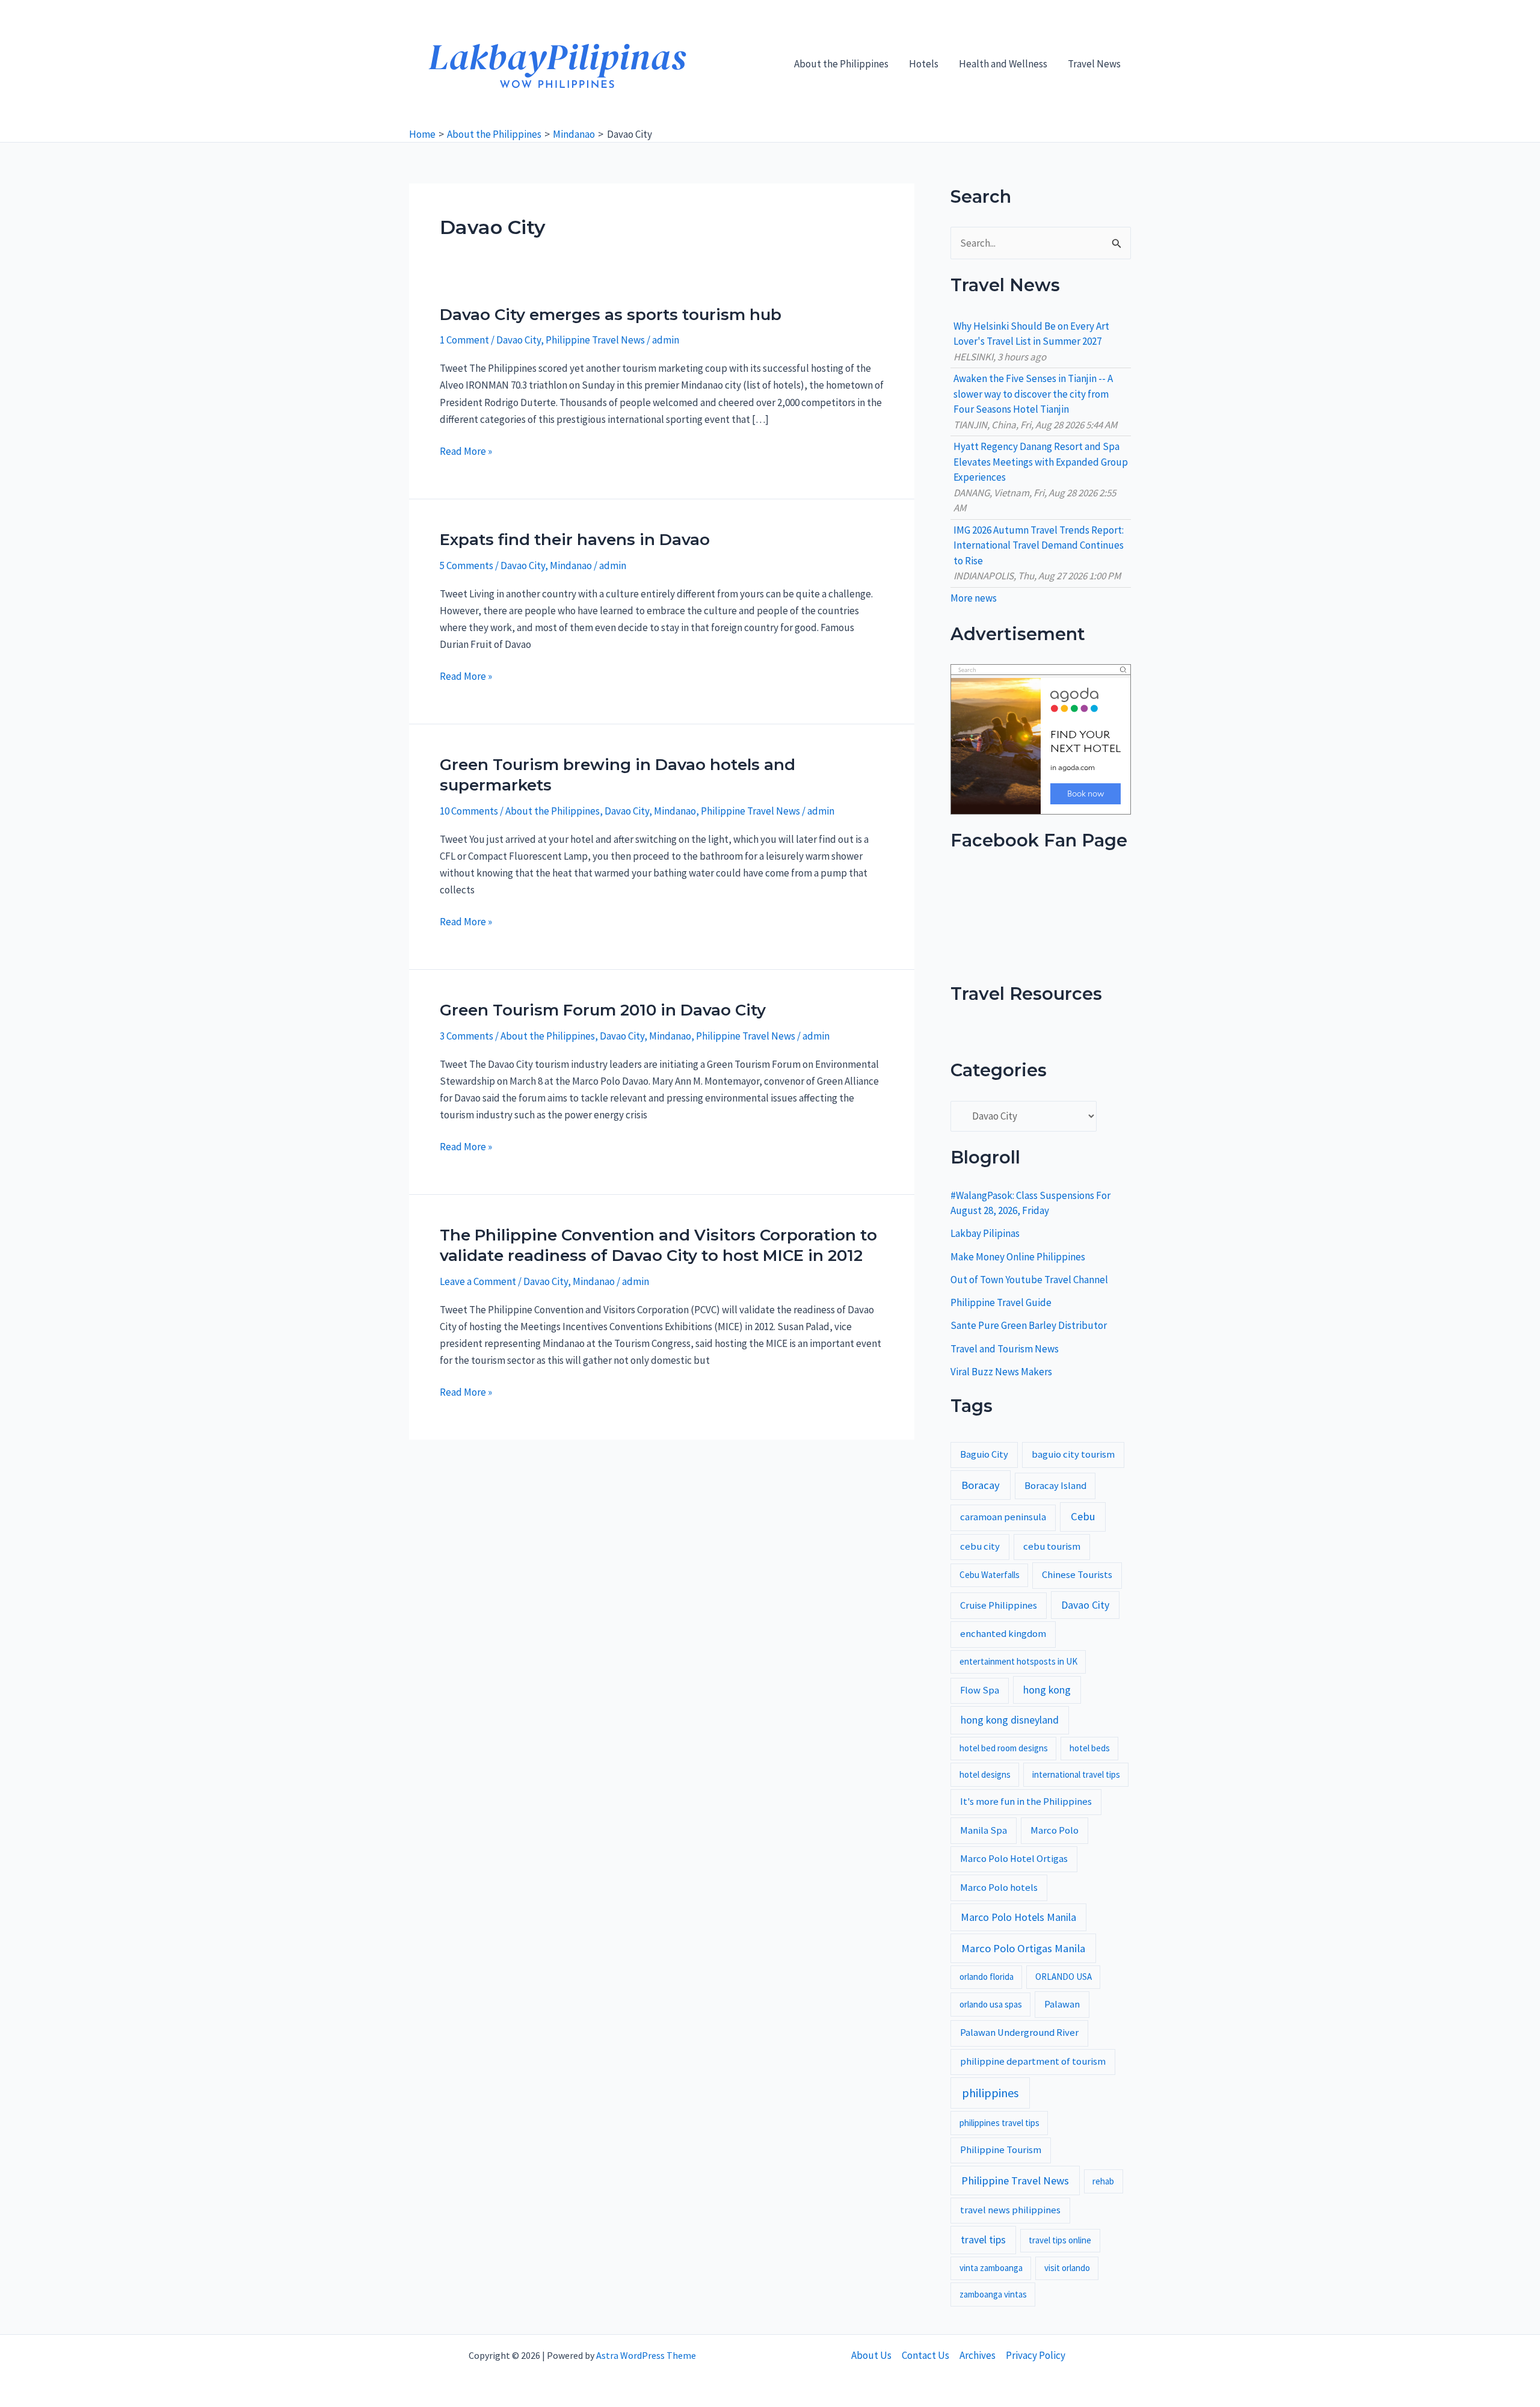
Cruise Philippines (999, 1605)
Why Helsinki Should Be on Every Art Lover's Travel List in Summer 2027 (1031, 334)
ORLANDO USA (1064, 1977)
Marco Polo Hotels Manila (1018, 1917)
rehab (1103, 2181)
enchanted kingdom (1003, 1634)
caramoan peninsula (1003, 1517)
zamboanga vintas (993, 2294)
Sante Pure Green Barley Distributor (1029, 1325)
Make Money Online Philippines (1018, 1257)
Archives (978, 2355)
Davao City (519, 340)
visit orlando (1067, 2268)
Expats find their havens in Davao (575, 540)
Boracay (981, 1485)
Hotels (924, 64)
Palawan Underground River (1019, 2033)
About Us (871, 2355)
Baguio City (984, 1454)
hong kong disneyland (1010, 1720)
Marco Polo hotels (999, 1888)
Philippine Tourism (1001, 2150)
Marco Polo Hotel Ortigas (1014, 1859)
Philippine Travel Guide (1001, 1302)
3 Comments (467, 1036)
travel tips (983, 2240)
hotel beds (1090, 1748)
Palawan (1062, 2004)
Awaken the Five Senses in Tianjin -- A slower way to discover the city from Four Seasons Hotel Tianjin (1033, 394)
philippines (990, 2093)
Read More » (466, 452)
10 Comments (469, 811)
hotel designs (985, 1774)
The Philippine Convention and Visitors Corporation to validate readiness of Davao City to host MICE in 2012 (658, 1245)
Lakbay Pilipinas (985, 1233)
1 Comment (464, 340)
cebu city (980, 1546)
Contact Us (926, 2355)
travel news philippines (1010, 2210)
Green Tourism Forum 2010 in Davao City (603, 1010)
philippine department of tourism (1033, 2061)
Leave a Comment (478, 1281)
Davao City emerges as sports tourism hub (611, 315)
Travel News (1094, 64)
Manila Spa (984, 1830)
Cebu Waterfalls (990, 1575)
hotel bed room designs (1004, 1748)
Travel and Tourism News (1005, 1349)
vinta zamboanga (991, 2268)
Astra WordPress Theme (646, 2355)
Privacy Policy (1036, 2355)
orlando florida (987, 1977)
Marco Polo (1055, 1830)
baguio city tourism (1073, 1454)
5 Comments (467, 566)
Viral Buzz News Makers (1001, 1372)
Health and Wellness (1003, 64)
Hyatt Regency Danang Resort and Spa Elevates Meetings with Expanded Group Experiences (1041, 462)
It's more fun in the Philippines (1026, 1801)
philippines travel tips (999, 2123)
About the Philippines (841, 64)
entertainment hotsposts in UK (1018, 1661)
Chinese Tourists (1077, 1575)
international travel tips (1076, 1774)
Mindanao (571, 566)
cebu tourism (1052, 1546)
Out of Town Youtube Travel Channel (1029, 1280)
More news (974, 598)
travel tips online (1060, 2240)
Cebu (1083, 1516)
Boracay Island (1055, 1486)
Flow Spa (980, 1690)
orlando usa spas (991, 2004)
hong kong (1047, 1690)
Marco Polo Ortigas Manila (1023, 1948)
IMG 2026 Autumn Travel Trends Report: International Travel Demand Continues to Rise (1039, 545)
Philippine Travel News (595, 340)
